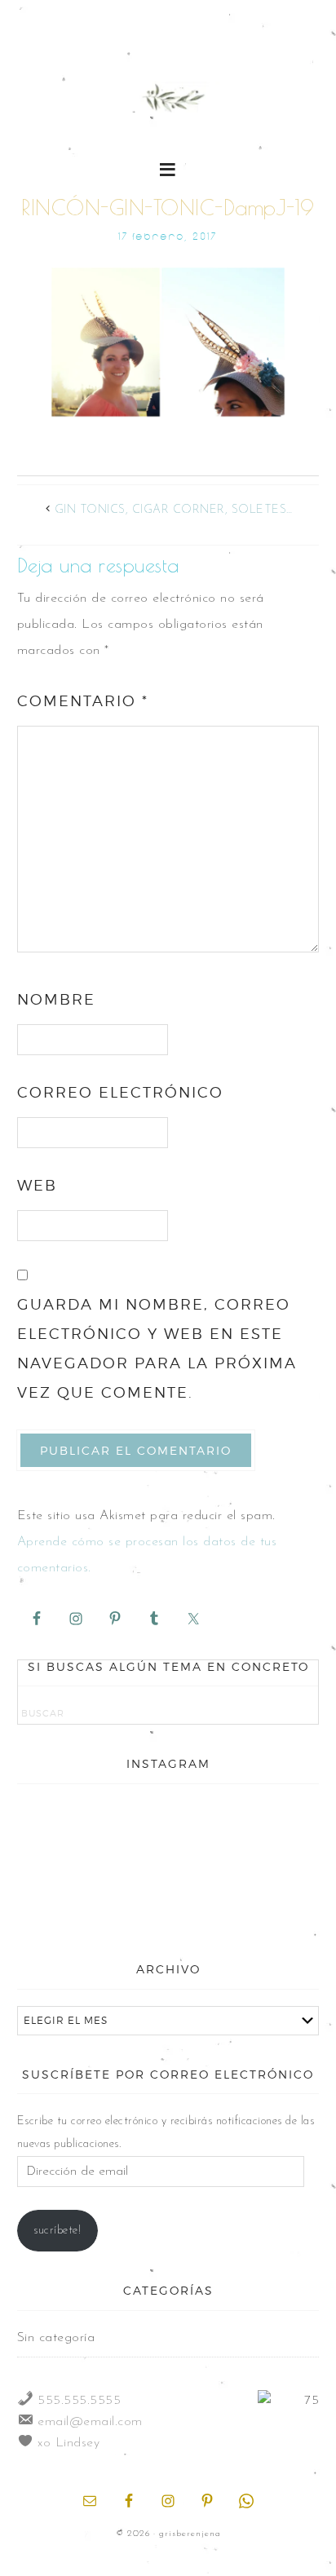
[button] (168, 168)
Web (37, 1185)
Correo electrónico (120, 1092)
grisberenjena (168, 99)
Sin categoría (56, 2338)
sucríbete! (57, 2231)
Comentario (83, 701)
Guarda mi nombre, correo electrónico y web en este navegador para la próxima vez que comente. (157, 1348)
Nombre (56, 999)
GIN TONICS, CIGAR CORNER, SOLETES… (174, 510)
